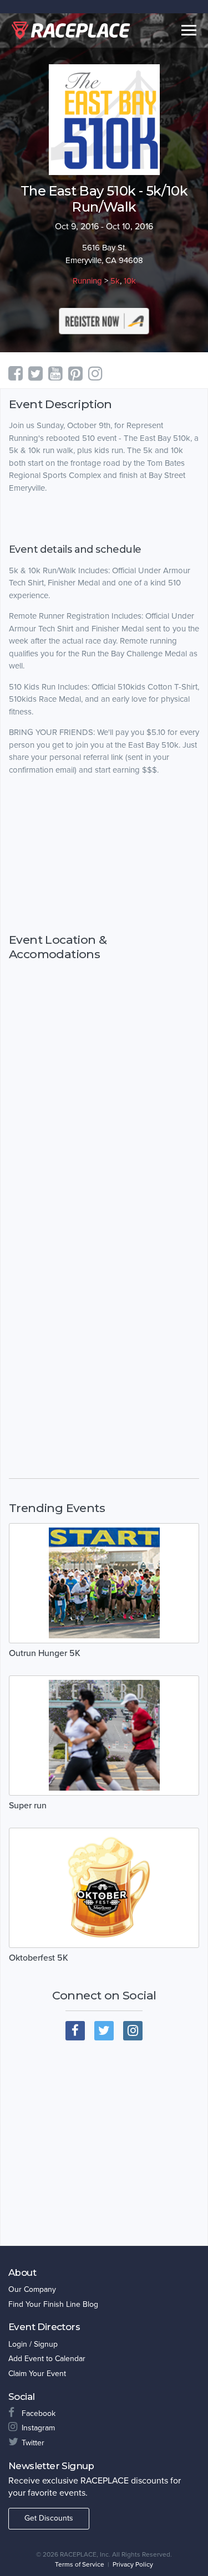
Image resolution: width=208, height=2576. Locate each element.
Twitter (33, 2443)
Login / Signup (33, 2344)
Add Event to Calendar (47, 2359)
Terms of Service (80, 2564)
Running (87, 281)
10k (130, 281)
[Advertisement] (104, 855)
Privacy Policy (133, 2564)
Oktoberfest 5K (39, 1958)
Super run (28, 1806)
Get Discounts (49, 2518)
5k (115, 281)
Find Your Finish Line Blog (53, 2304)
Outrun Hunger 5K (45, 1653)
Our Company (32, 2289)
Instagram (38, 2428)
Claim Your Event (37, 2374)
